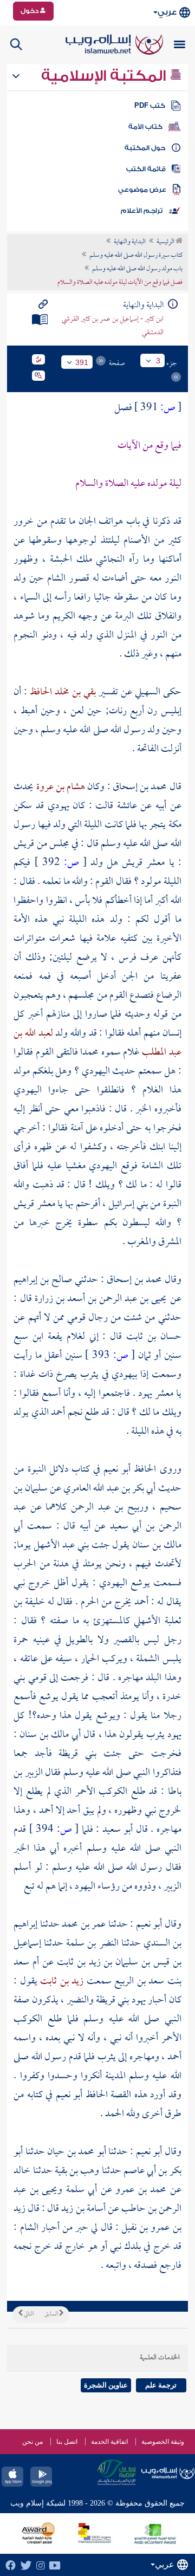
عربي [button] (167, 12)
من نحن (32, 2442)
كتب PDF (150, 106)
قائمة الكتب (146, 169)
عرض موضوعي (142, 190)
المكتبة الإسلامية (105, 76)
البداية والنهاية (130, 242)
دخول (30, 11)
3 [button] (158, 361)
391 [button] (82, 362)
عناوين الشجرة (106, 2385)
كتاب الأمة (145, 127)
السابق (52, 2314)
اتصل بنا (67, 2442)
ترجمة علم (161, 2385)
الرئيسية (166, 242)
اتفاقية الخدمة (109, 2442)
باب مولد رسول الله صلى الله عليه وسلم (137, 269)
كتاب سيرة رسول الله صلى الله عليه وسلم (136, 256)
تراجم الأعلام (142, 211)
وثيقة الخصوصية (163, 2442)
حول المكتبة (145, 148)
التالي (28, 2314)
